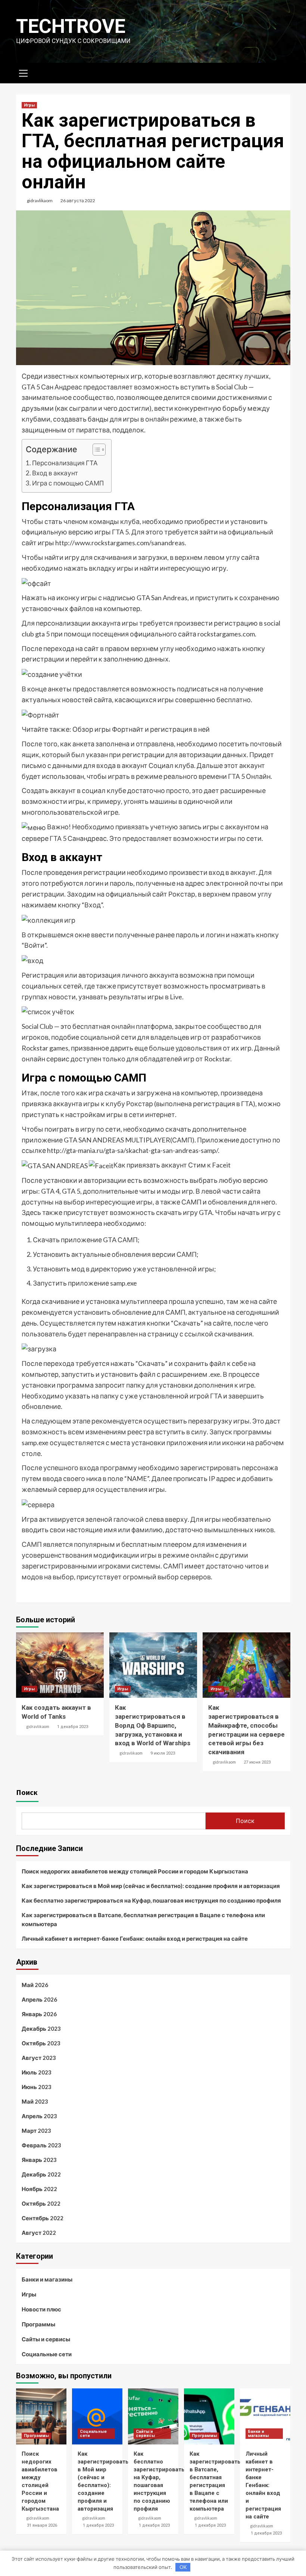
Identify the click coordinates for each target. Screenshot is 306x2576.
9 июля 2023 (163, 1753)
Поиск (27, 1792)
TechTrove (71, 26)
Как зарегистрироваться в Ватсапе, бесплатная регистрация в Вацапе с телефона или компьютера (143, 1919)
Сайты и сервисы (46, 2339)
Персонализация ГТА (65, 463)
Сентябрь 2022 (43, 2218)
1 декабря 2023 (73, 1727)
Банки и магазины (47, 2279)
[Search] (282, 72)
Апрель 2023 (39, 2116)
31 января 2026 (42, 2525)
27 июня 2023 (257, 1762)
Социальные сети (47, 2354)
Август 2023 (39, 2058)
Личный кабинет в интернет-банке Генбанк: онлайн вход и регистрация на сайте (135, 1938)
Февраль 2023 (41, 2145)
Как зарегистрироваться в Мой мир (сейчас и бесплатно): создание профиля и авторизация (151, 1886)
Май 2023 (35, 2101)
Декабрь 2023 (41, 2029)
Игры (29, 105)
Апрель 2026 (39, 1999)
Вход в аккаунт (55, 473)
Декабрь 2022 (41, 2174)
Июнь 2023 (37, 2087)
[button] (95, 451)
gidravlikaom (40, 200)
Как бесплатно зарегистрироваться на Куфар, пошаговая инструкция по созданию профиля (151, 1900)
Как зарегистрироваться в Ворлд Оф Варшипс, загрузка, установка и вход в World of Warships (153, 1725)
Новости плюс (41, 2309)
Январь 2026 (39, 2014)
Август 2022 (39, 2233)
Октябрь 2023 (41, 2043)
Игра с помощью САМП (68, 483)
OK (183, 2567)
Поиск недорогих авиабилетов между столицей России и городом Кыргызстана (135, 1871)
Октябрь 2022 (41, 2203)
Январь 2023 (39, 2160)
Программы (38, 2324)
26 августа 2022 (78, 200)
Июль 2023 (37, 2072)
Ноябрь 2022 (39, 2189)
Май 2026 (35, 1985)
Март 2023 (36, 2131)
